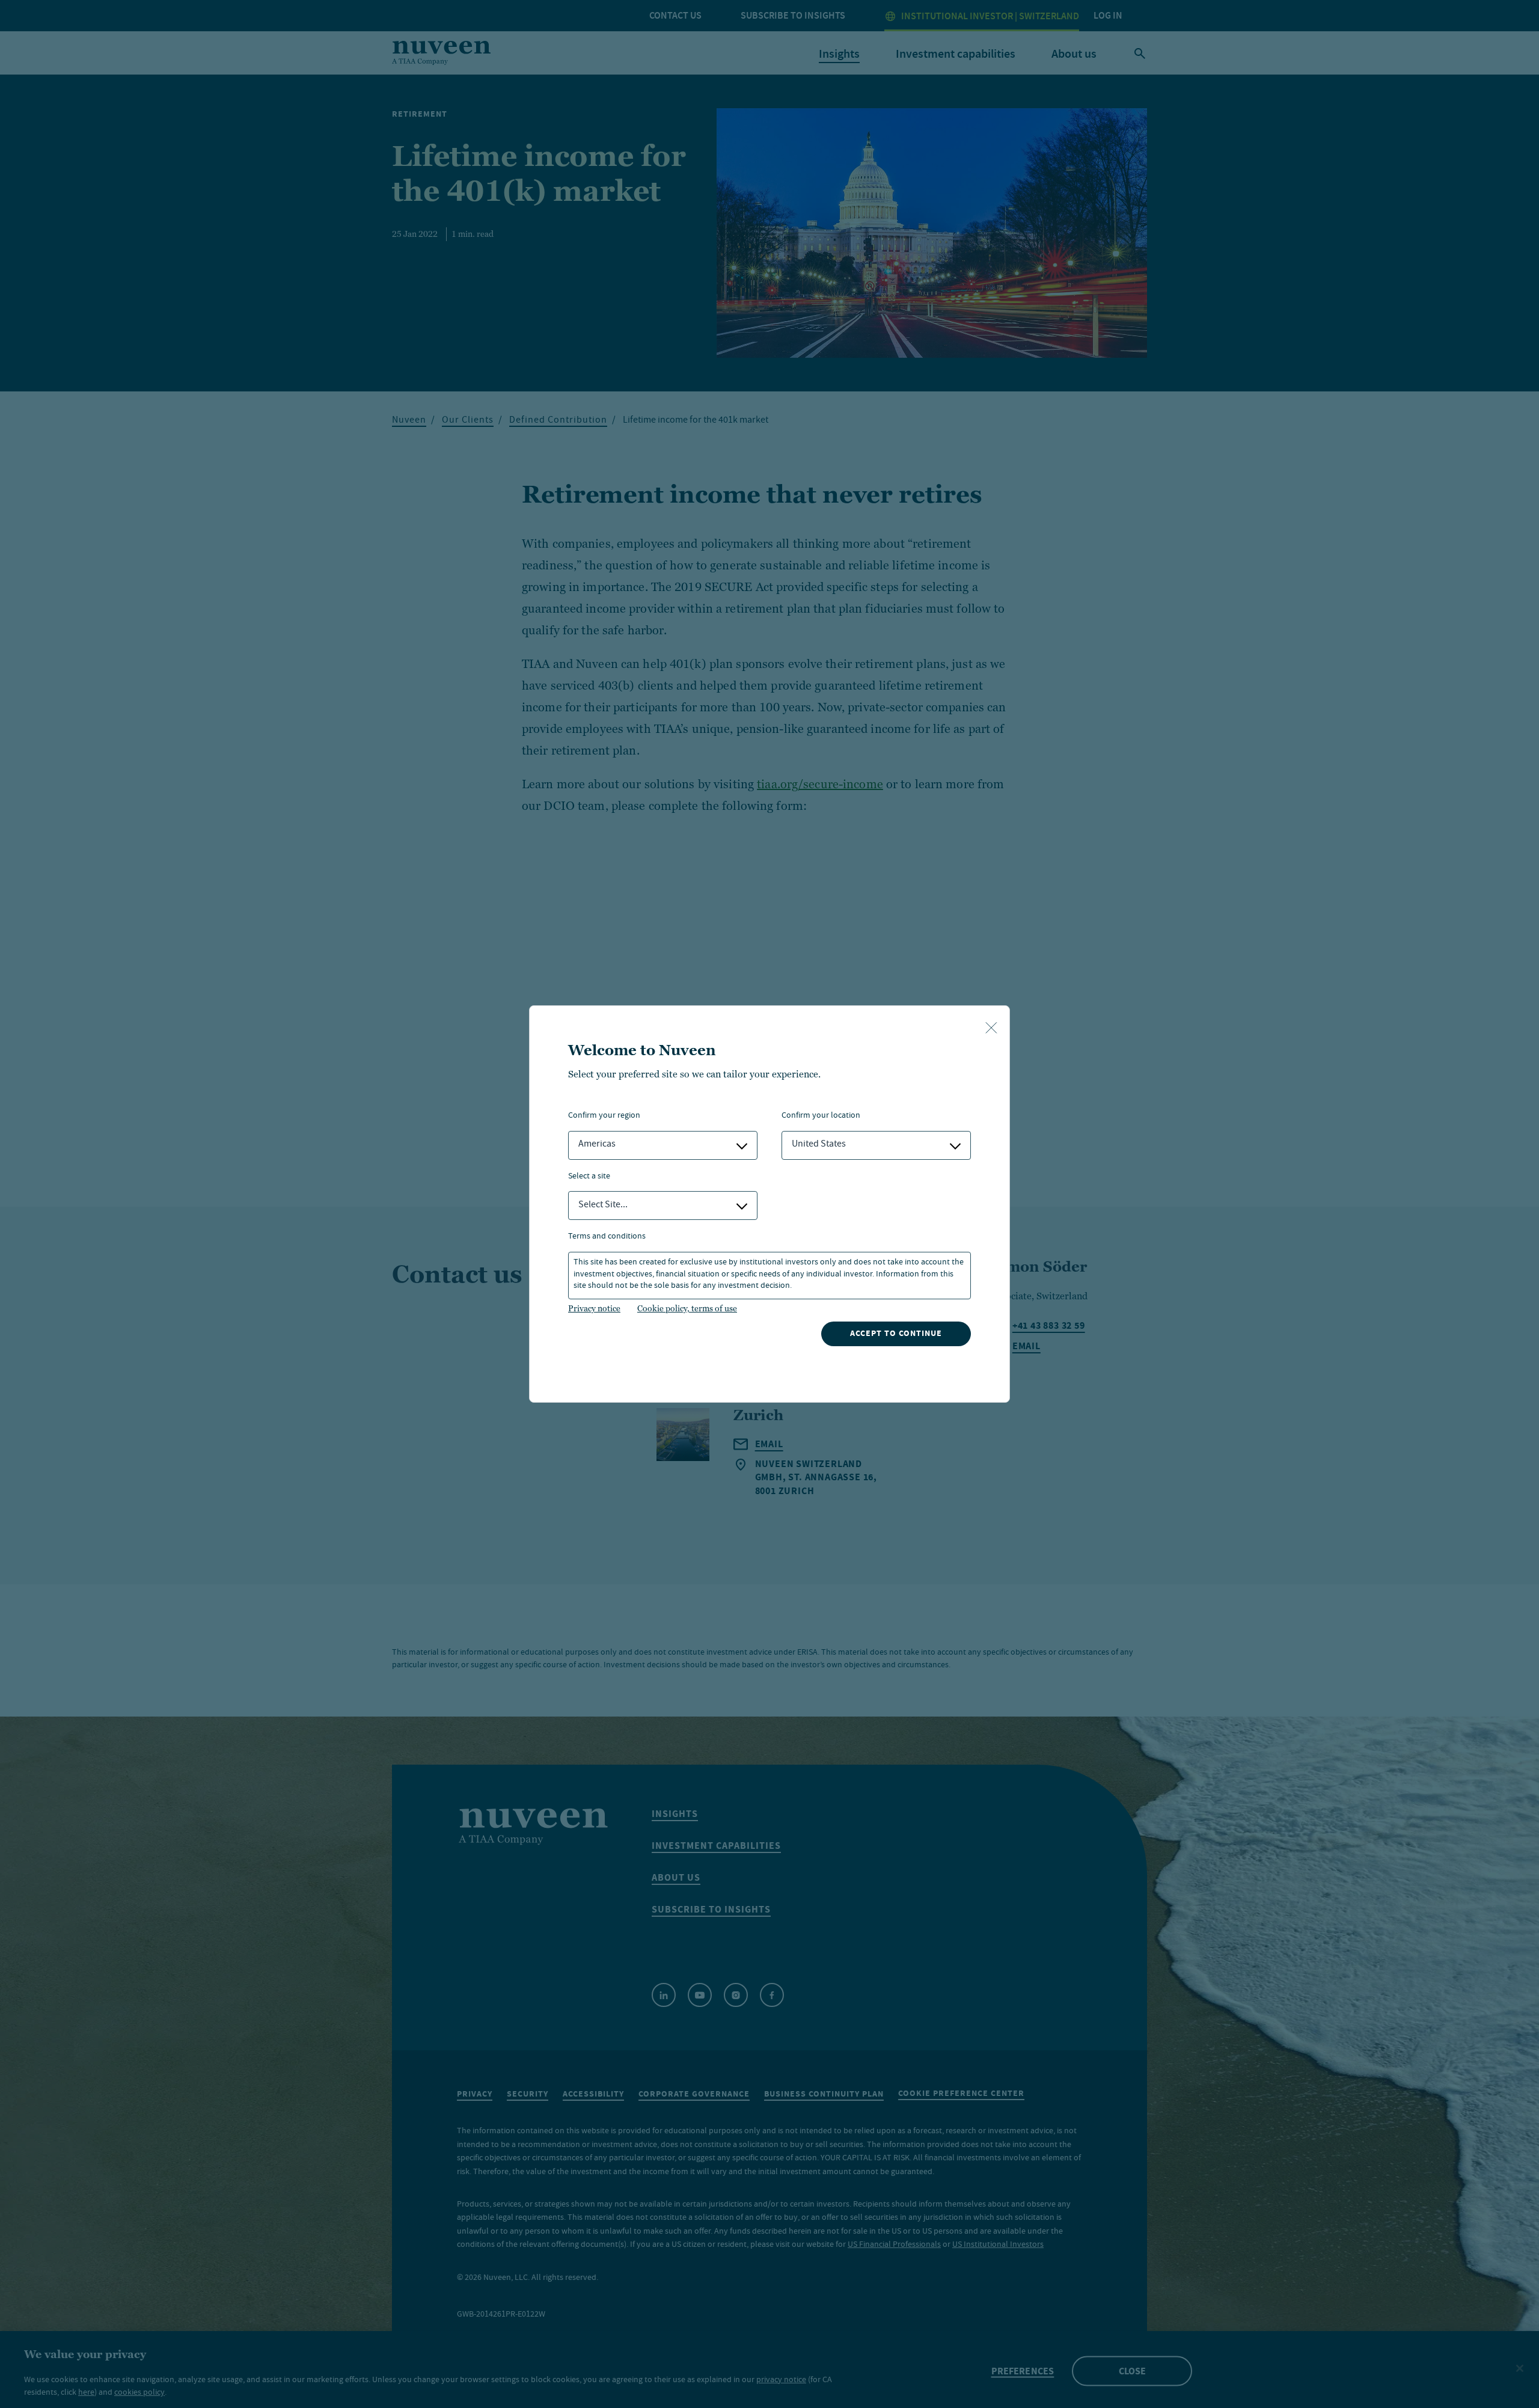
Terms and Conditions (607, 1237)
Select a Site (589, 1177)
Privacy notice (594, 1308)
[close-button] (991, 1029)
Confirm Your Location (821, 1116)
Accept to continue (896, 1333)
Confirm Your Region (604, 1116)
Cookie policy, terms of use (687, 1308)
